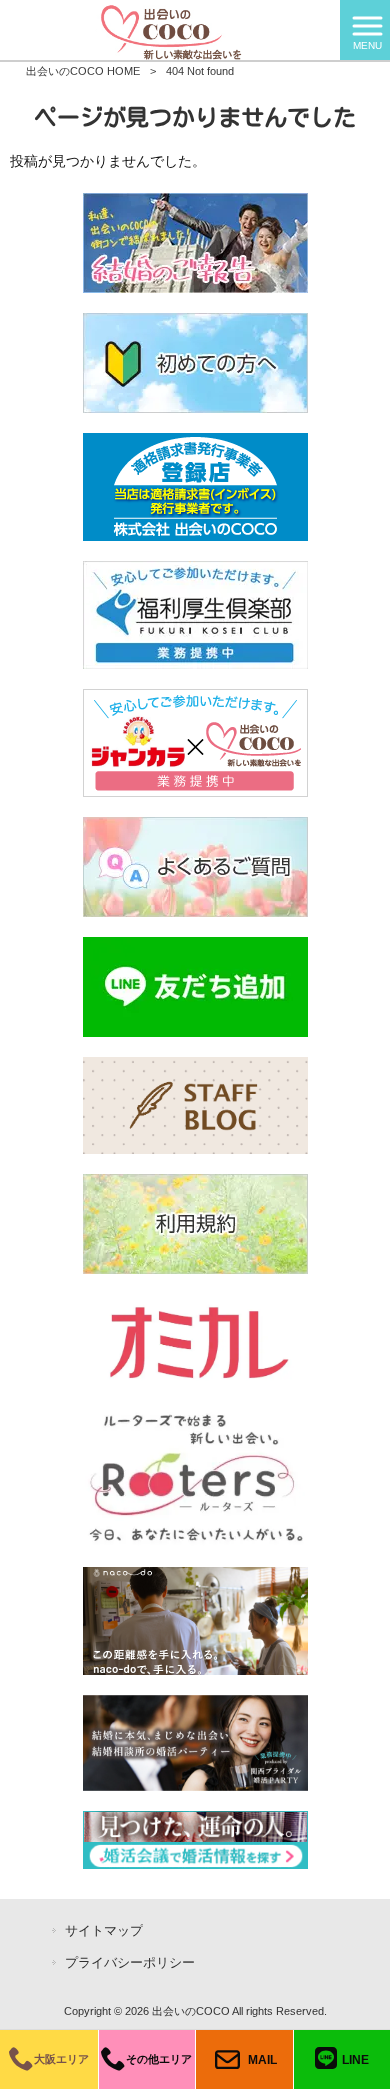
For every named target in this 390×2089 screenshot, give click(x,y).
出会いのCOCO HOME (83, 71)
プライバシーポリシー (130, 1962)
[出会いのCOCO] (170, 29)
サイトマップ (104, 1930)
